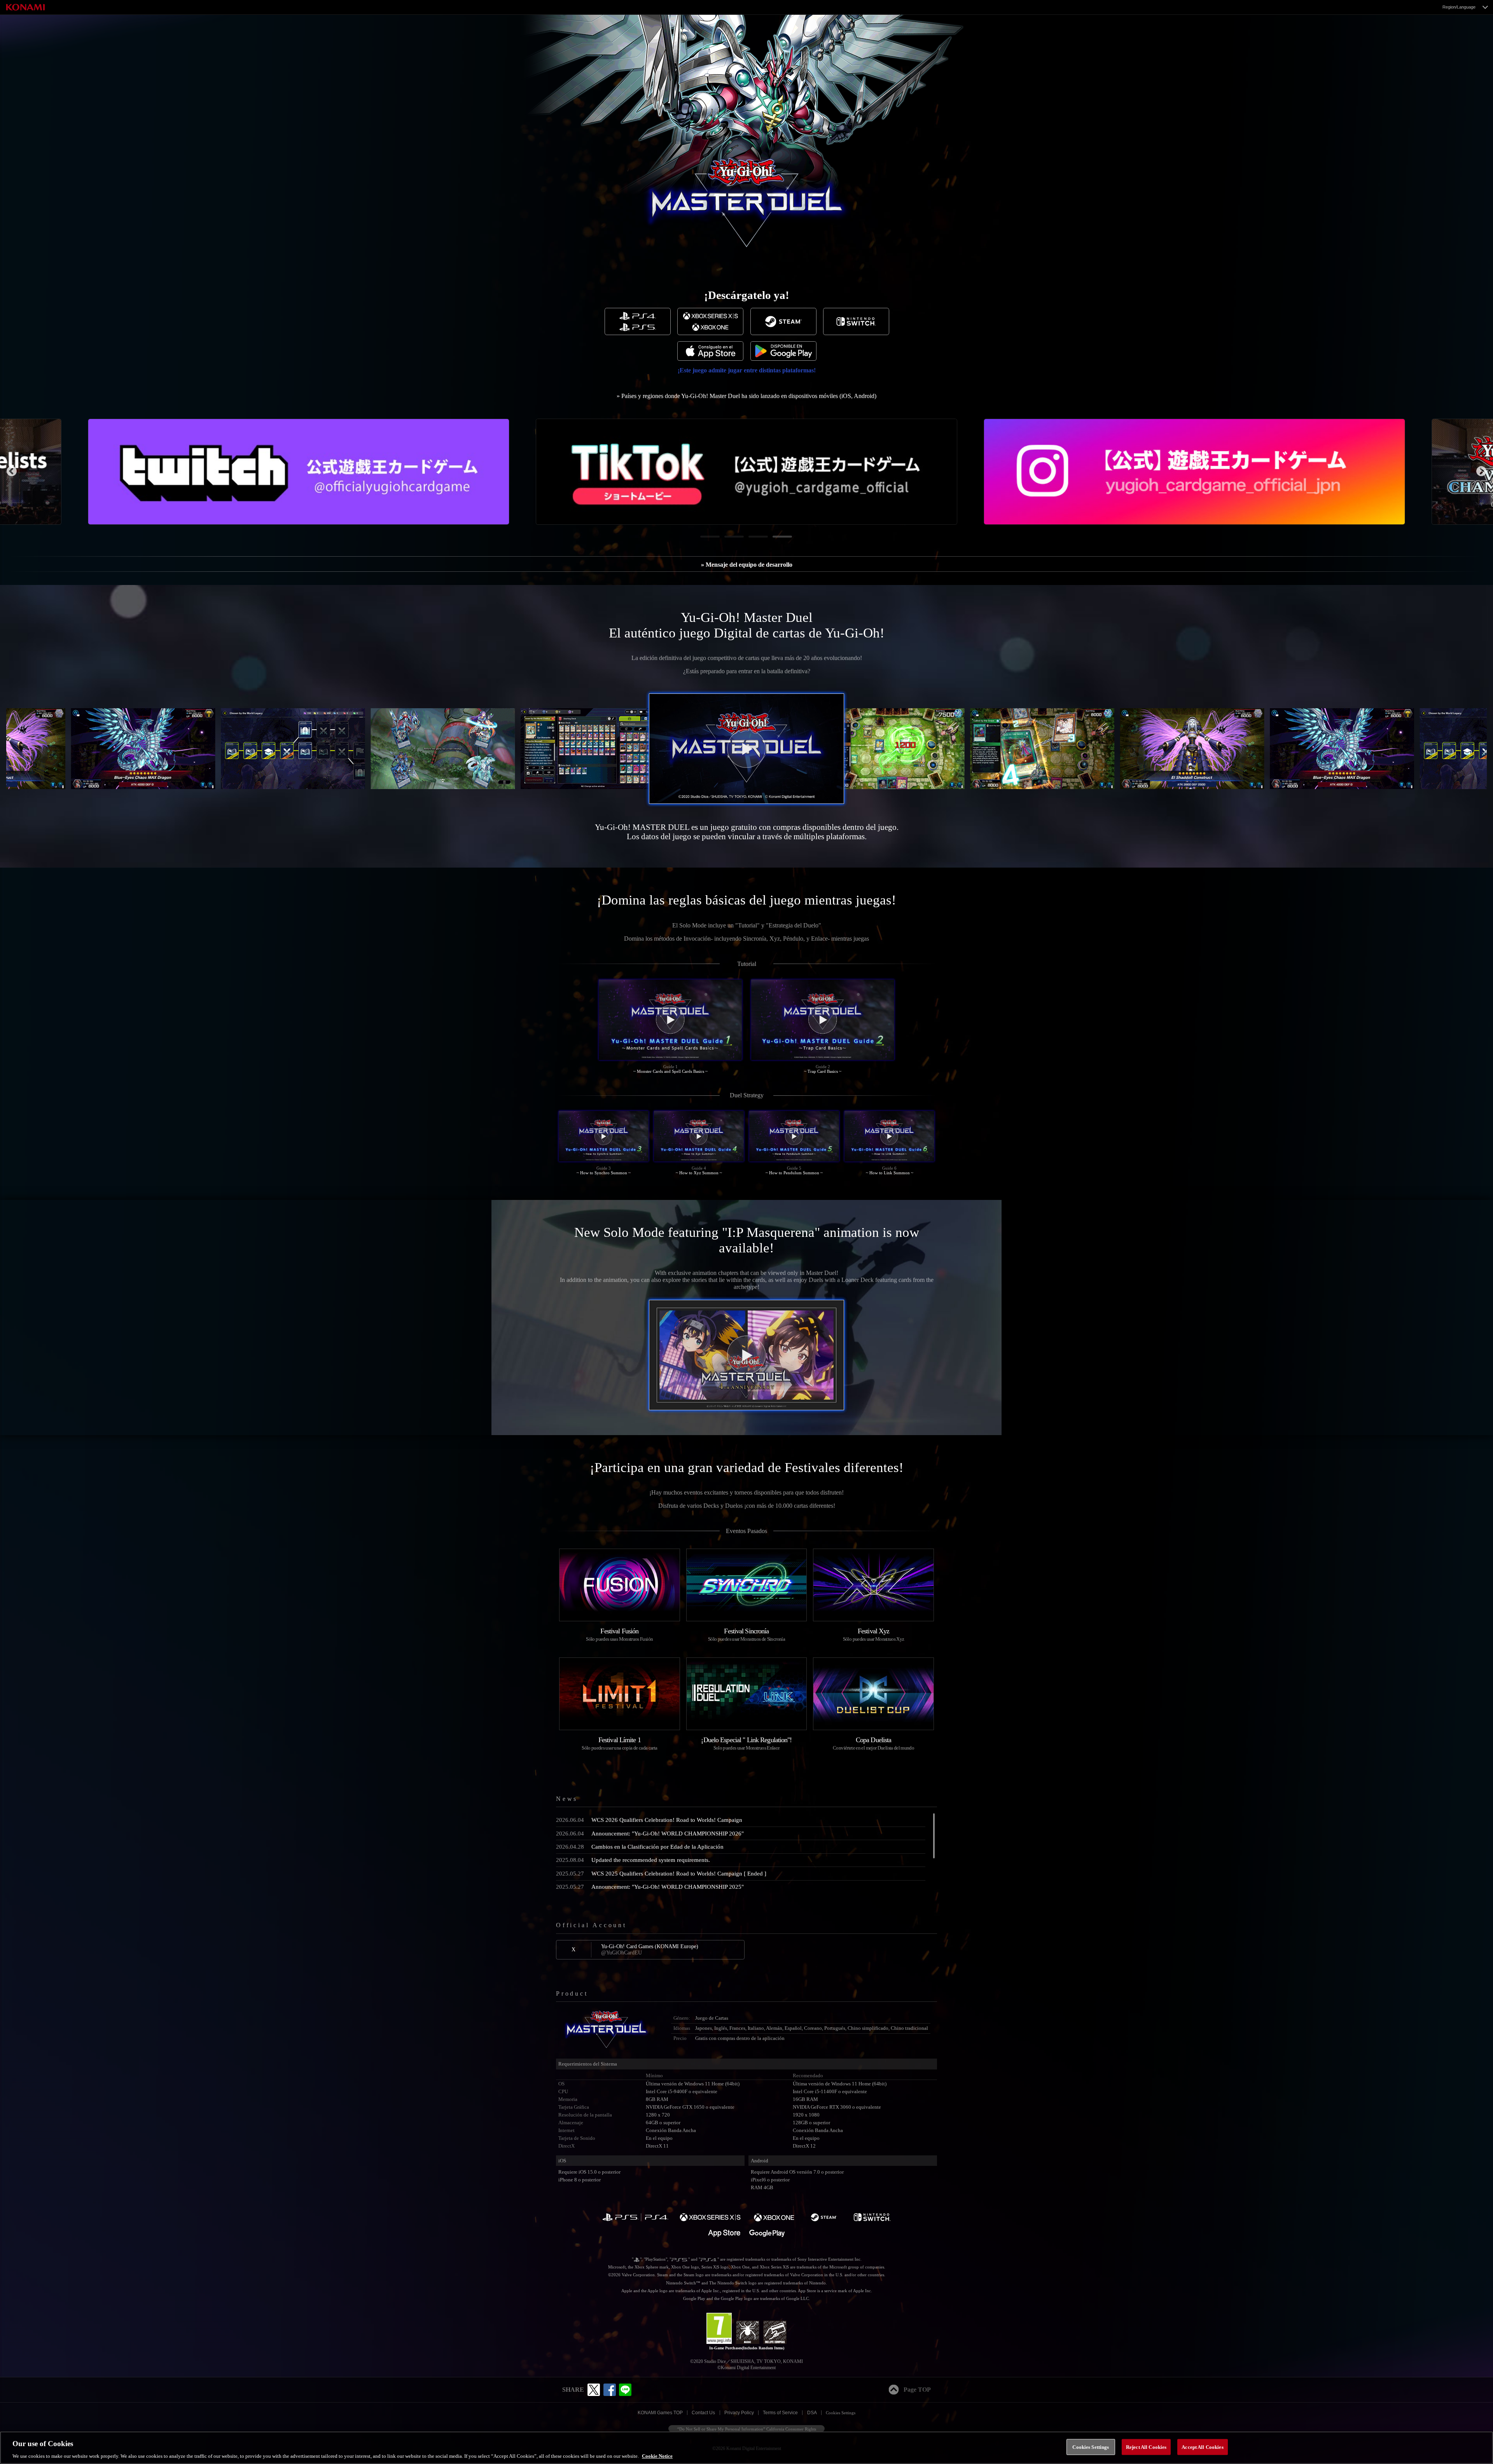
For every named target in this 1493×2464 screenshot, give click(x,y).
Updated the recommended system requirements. (633, 1860)
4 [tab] (776, 540)
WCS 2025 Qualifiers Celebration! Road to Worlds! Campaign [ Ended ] (661, 1873)
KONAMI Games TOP (660, 2413)
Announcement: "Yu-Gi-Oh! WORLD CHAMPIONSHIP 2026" (650, 1833)
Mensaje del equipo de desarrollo (749, 565)
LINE (625, 2390)
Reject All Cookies (1146, 2447)
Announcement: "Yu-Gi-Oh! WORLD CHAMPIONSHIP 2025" (650, 1887)
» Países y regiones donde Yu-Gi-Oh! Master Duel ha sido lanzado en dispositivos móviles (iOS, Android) (746, 396)
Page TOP (917, 2390)
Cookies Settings (841, 2413)
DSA (812, 2413)
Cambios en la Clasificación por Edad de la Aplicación (640, 1847)
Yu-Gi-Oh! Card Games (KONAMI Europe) (650, 1949)
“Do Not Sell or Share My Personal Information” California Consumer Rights (747, 2429)
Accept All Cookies (1202, 2447)
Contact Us (703, 2413)
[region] (746, 2448)
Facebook (610, 2390)
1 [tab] (704, 540)
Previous (12, 471)
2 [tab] (728, 540)
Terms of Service (780, 2413)
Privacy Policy (739, 2413)
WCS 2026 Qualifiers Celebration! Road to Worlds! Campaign (649, 1820)
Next (1481, 471)
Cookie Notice (657, 2456)
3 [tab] (752, 540)
